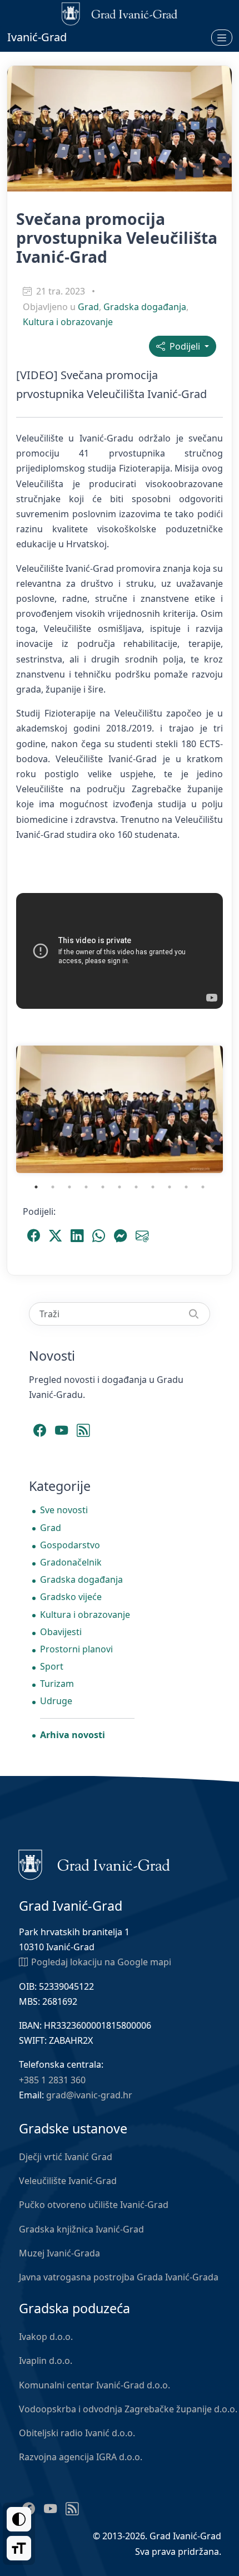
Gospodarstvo (70, 1545)
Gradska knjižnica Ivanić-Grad (81, 2229)
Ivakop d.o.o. (46, 2337)
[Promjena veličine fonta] (19, 2548)
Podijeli (184, 346)
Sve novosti (64, 1510)
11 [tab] (203, 1187)
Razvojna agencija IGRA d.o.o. (81, 2457)
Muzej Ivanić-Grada (59, 2253)
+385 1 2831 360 (52, 2080)
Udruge (56, 1701)
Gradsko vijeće (71, 1597)
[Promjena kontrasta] (19, 2519)
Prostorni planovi (76, 1649)
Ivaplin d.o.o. (46, 2361)
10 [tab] (186, 1187)
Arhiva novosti (73, 1735)
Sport (52, 1666)
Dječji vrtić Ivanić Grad (66, 2157)
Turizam (57, 1684)
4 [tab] (86, 1187)
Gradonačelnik (71, 1562)
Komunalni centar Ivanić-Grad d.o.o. (94, 2385)
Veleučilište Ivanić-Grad (68, 2181)
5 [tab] (103, 1187)
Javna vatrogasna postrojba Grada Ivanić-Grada (119, 2277)
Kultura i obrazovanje (68, 322)
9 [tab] (170, 1187)
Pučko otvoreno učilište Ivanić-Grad (94, 2205)
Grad (88, 307)
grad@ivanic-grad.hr (89, 2095)
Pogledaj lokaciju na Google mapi (101, 1962)
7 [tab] (136, 1187)
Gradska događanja (145, 307)
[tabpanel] (120, 1109)
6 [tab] (120, 1187)
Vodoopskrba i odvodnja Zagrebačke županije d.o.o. (128, 2409)
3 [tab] (69, 1187)
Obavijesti (61, 1632)
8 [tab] (153, 1187)
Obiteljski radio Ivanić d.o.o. (77, 2433)
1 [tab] (36, 1187)
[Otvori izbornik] (222, 37)
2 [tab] (53, 1187)
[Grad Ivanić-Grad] (94, 1864)
